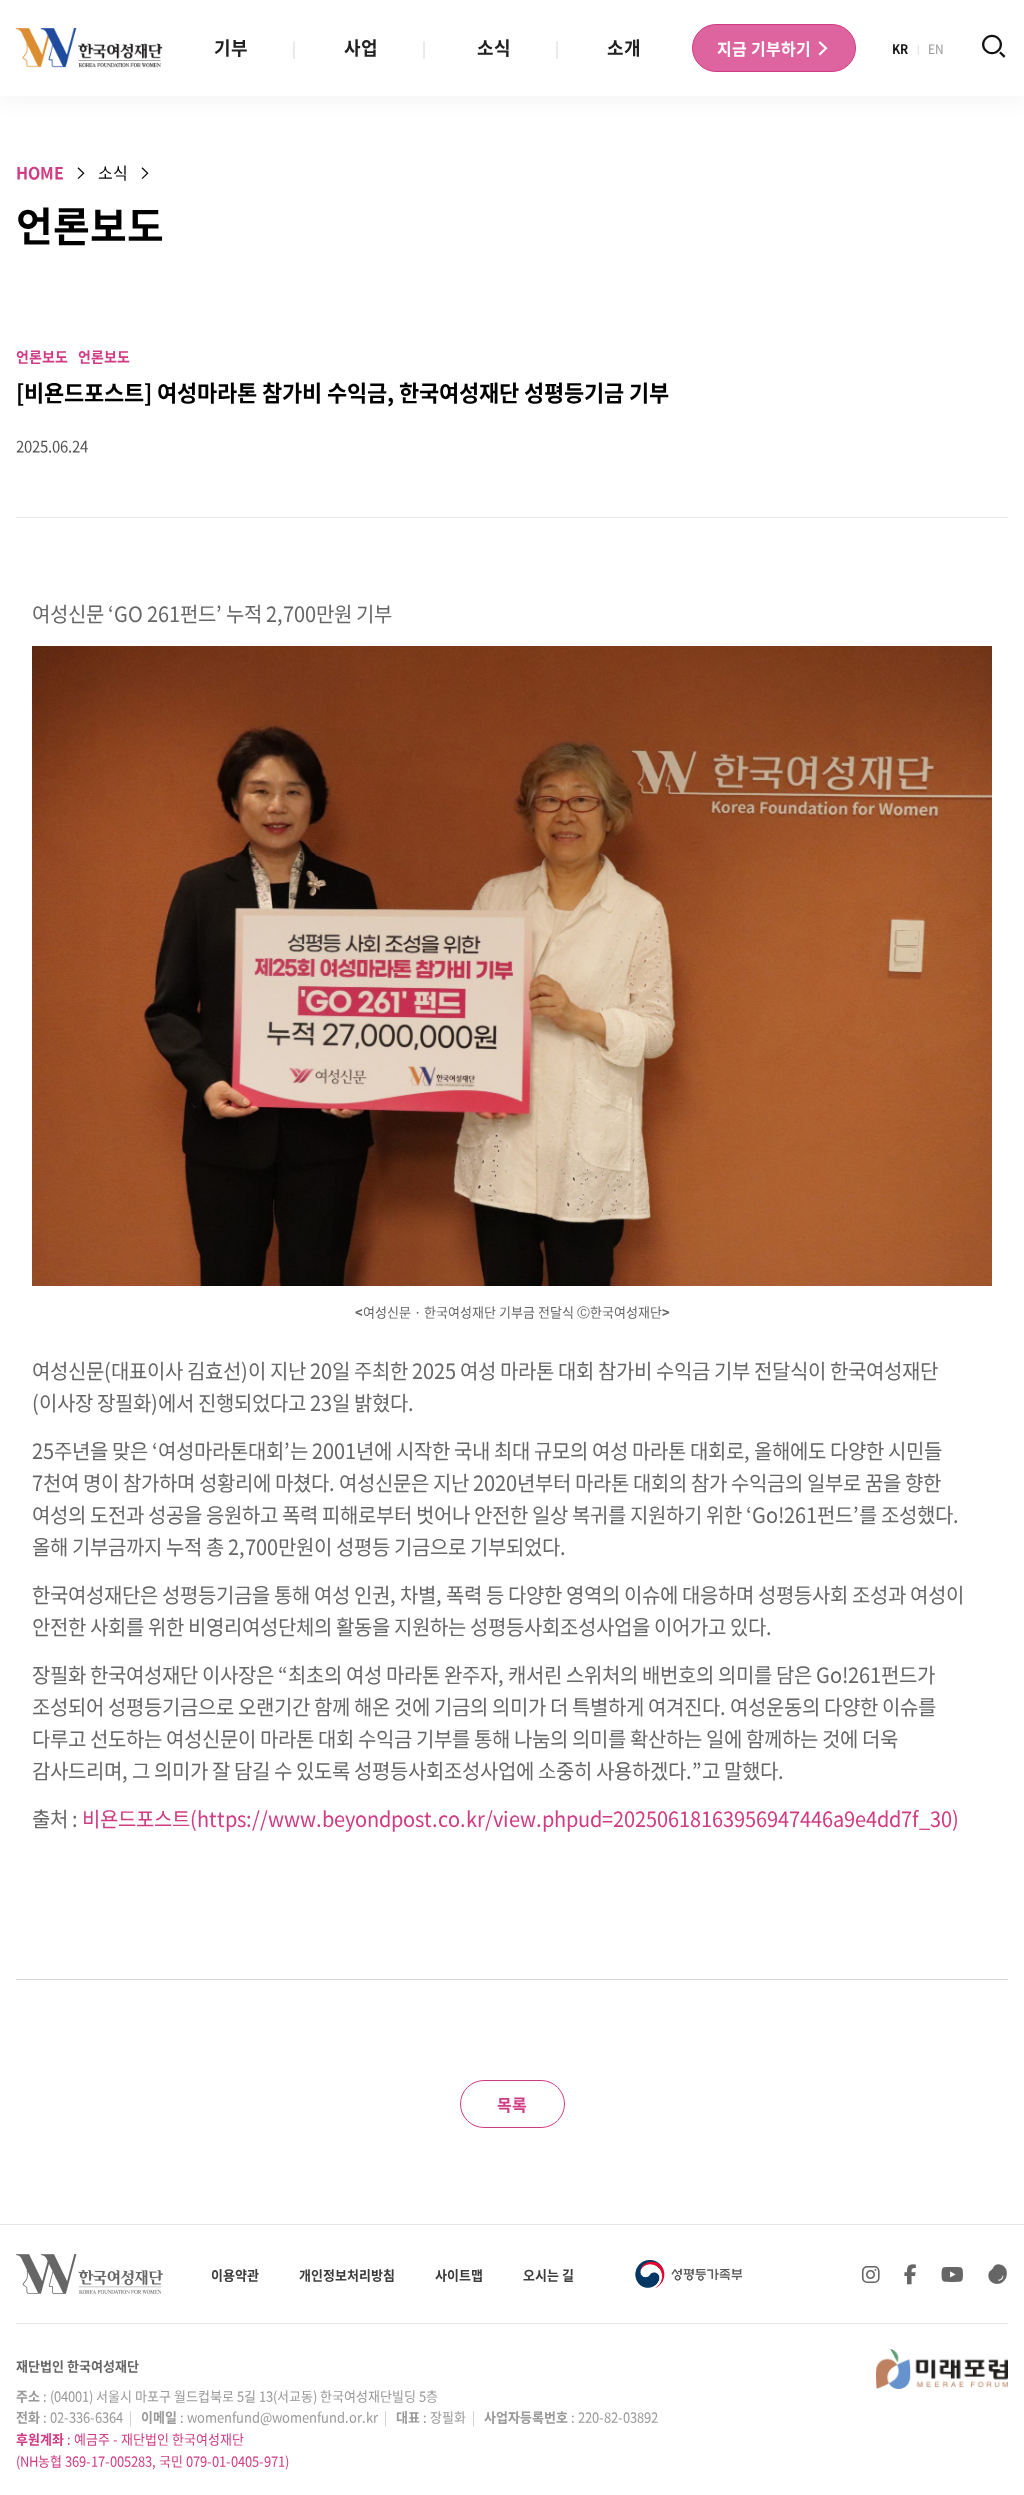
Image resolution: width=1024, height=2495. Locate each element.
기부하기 (766, 48)
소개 (624, 47)
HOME (40, 172)
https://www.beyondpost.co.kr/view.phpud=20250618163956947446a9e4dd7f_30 (574, 1818)
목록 (512, 2104)
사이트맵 (459, 2274)
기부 (231, 47)
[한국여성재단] (89, 48)
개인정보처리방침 (347, 2274)
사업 (361, 47)
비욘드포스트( (139, 1818)
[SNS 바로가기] (998, 2274)
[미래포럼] (942, 2369)
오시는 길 (548, 2274)
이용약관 (235, 2274)
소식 (494, 47)
